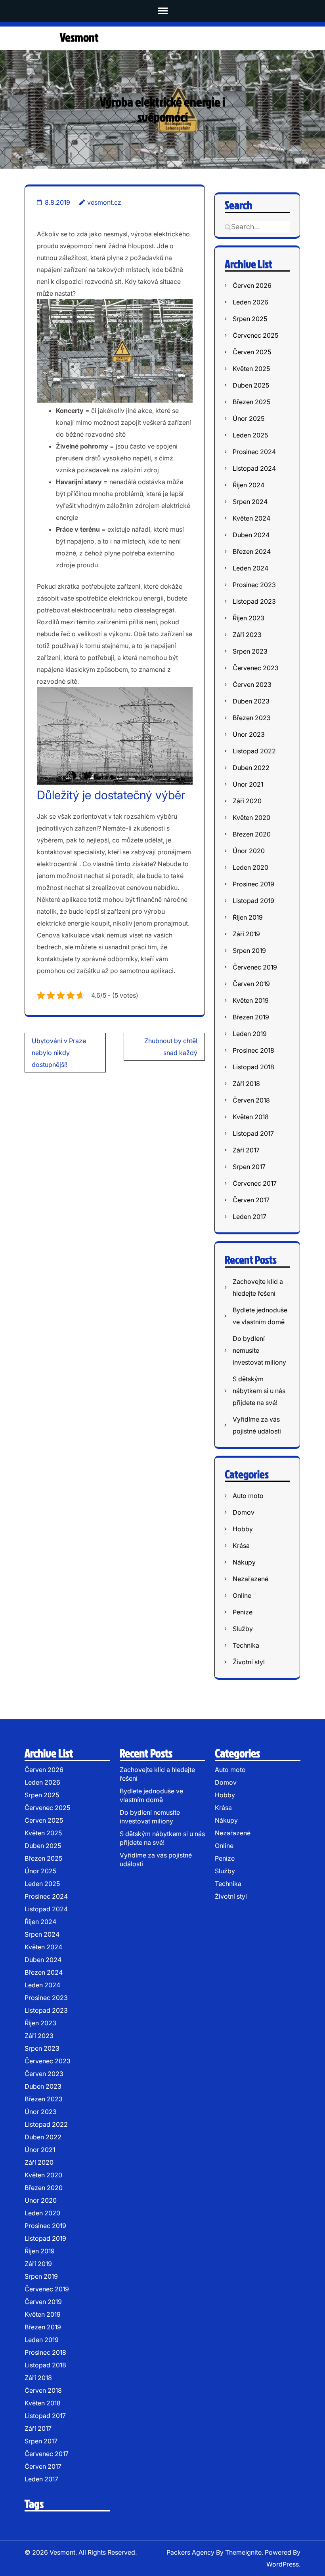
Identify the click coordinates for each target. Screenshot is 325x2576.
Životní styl (249, 1662)
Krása (241, 1546)
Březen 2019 (251, 1017)
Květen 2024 (251, 518)
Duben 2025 (251, 385)
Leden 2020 (250, 867)
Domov (244, 1512)
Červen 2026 (252, 285)
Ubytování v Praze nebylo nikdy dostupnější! (59, 1053)
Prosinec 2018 (253, 1050)
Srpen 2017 (249, 1167)
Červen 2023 (252, 684)
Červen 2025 (252, 352)
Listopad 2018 (253, 1067)
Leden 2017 (249, 1217)
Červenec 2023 (256, 668)
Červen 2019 (251, 984)
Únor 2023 (249, 734)
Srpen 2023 (250, 651)
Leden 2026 (250, 302)
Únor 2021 (248, 784)
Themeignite (243, 2552)
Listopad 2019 (253, 901)
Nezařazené (250, 1579)
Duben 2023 (251, 701)
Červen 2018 (251, 1100)
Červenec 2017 (255, 1183)
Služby (243, 1629)
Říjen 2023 (249, 618)
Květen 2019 (251, 1000)
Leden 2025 (250, 435)
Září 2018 (246, 1084)
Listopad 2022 (254, 751)
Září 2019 (246, 934)
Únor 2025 (249, 418)
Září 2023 (247, 635)
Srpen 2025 (250, 319)
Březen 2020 (252, 834)
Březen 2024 (252, 551)
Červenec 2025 (255, 335)
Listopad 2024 (254, 468)
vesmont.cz (104, 202)
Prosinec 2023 (254, 585)
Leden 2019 (250, 1034)
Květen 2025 (251, 369)
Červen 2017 (251, 1200)
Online (242, 1595)
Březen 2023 (252, 718)
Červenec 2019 (255, 967)
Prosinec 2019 (253, 884)
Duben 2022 (251, 768)
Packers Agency (190, 2552)
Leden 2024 (250, 568)
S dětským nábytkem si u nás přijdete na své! (259, 1391)
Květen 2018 (251, 1117)
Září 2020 (247, 801)
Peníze (243, 1612)
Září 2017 (246, 1150)
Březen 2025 (251, 402)
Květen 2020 (251, 817)
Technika (246, 1645)
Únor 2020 (249, 851)
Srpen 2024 (250, 502)
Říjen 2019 (248, 917)
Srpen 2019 (249, 951)
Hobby (243, 1529)
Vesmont (79, 37)
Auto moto (248, 1496)
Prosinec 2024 (254, 452)
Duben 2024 (251, 535)
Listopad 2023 (254, 601)
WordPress (283, 2564)
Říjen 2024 (249, 485)
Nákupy (244, 1562)
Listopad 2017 (253, 1133)
